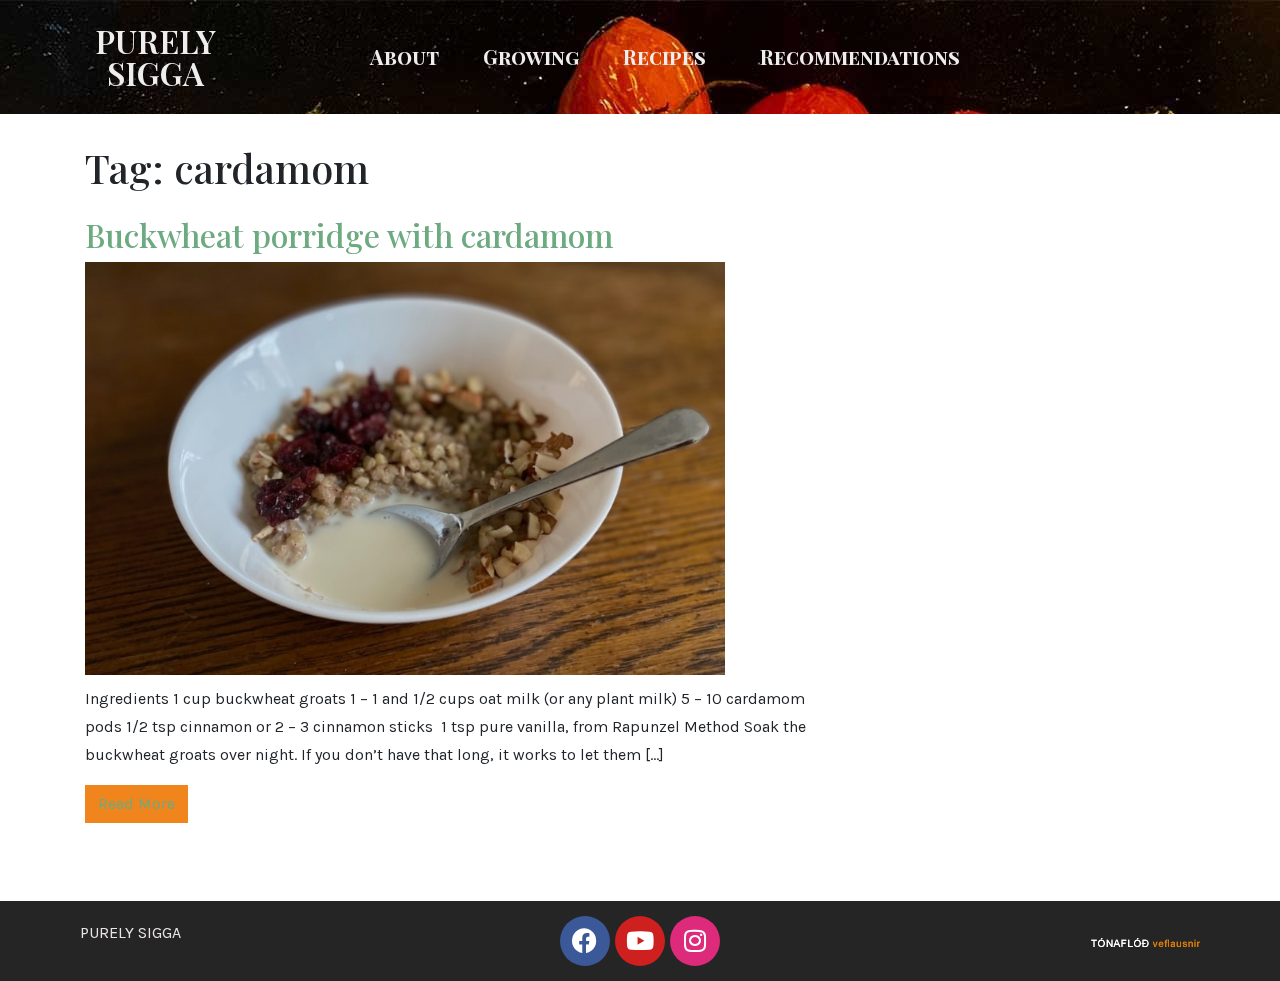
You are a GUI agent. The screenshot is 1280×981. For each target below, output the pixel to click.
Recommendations (860, 56)
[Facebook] (585, 941)
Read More (136, 803)
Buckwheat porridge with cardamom (353, 234)
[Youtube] (640, 941)
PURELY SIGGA (155, 56)
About (404, 56)
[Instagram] (695, 941)
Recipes (664, 56)
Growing (531, 56)
